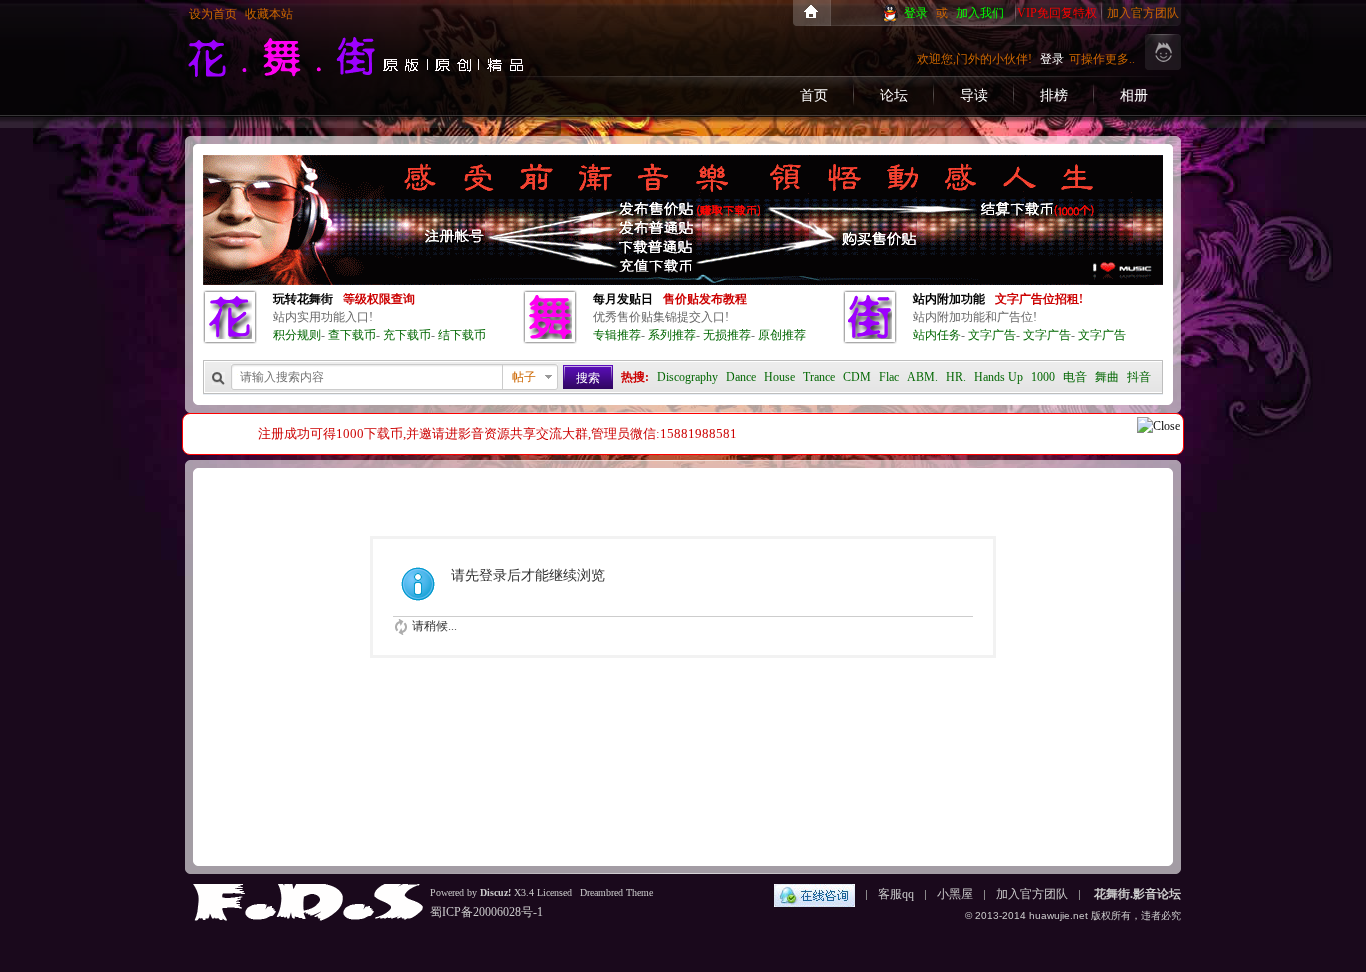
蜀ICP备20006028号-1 (486, 912)
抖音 (1139, 377)
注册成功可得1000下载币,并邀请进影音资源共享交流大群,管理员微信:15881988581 (497, 433)
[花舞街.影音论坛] (356, 84)
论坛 (894, 95)
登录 (916, 13)
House (779, 377)
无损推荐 (727, 335)
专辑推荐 (617, 335)
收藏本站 (269, 14)
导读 (974, 95)
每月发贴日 (623, 299)
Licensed (554, 892)
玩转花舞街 (303, 299)
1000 (1043, 377)
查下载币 (352, 335)
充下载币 (407, 335)
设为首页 (213, 14)
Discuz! (495, 892)
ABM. (922, 377)
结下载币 (462, 335)
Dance (741, 377)
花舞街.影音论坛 (811, 13)
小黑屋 (955, 894)
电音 (1075, 377)
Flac (889, 377)
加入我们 (980, 13)
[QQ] (814, 894)
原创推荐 (782, 335)
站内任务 (937, 335)
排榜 (1054, 95)
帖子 (524, 377)
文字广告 (992, 335)
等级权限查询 (379, 299)
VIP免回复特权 (1057, 13)
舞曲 (1107, 377)
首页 (814, 95)
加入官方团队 (1143, 13)
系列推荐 (672, 335)
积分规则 (297, 335)
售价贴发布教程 (705, 299)
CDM (857, 377)
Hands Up (998, 377)
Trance (819, 377)
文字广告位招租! (1039, 299)
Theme (638, 892)
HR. (956, 377)
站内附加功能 (949, 299)
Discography (687, 377)
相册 (1134, 95)
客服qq (896, 894)
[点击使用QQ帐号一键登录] (891, 13)
